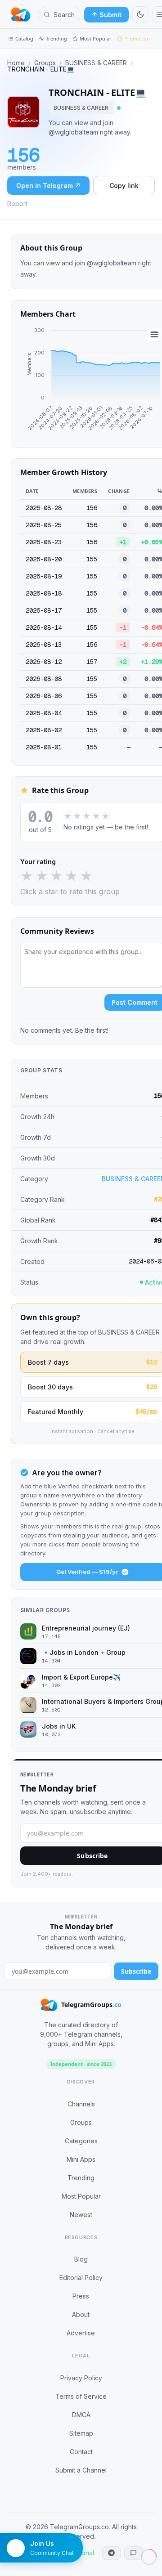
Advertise (81, 2333)
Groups (45, 63)
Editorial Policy (81, 2278)
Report (17, 204)
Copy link (124, 186)
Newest (81, 2215)
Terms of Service (81, 2396)
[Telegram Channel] (111, 2553)
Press (81, 2296)
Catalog (24, 38)
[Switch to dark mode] (140, 14)
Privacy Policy (81, 2378)
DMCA (81, 2415)
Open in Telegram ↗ (48, 186)
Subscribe (136, 1971)
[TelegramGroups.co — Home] (21, 14)
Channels (81, 2104)
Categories (81, 2141)
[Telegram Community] (133, 2553)
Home (16, 63)
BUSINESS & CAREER (96, 63)
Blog (81, 2259)
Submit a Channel (81, 2470)
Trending (56, 38)
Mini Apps (81, 2159)
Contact (81, 2452)
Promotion (137, 38)
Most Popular (96, 38)
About (81, 2314)
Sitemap (81, 2433)
